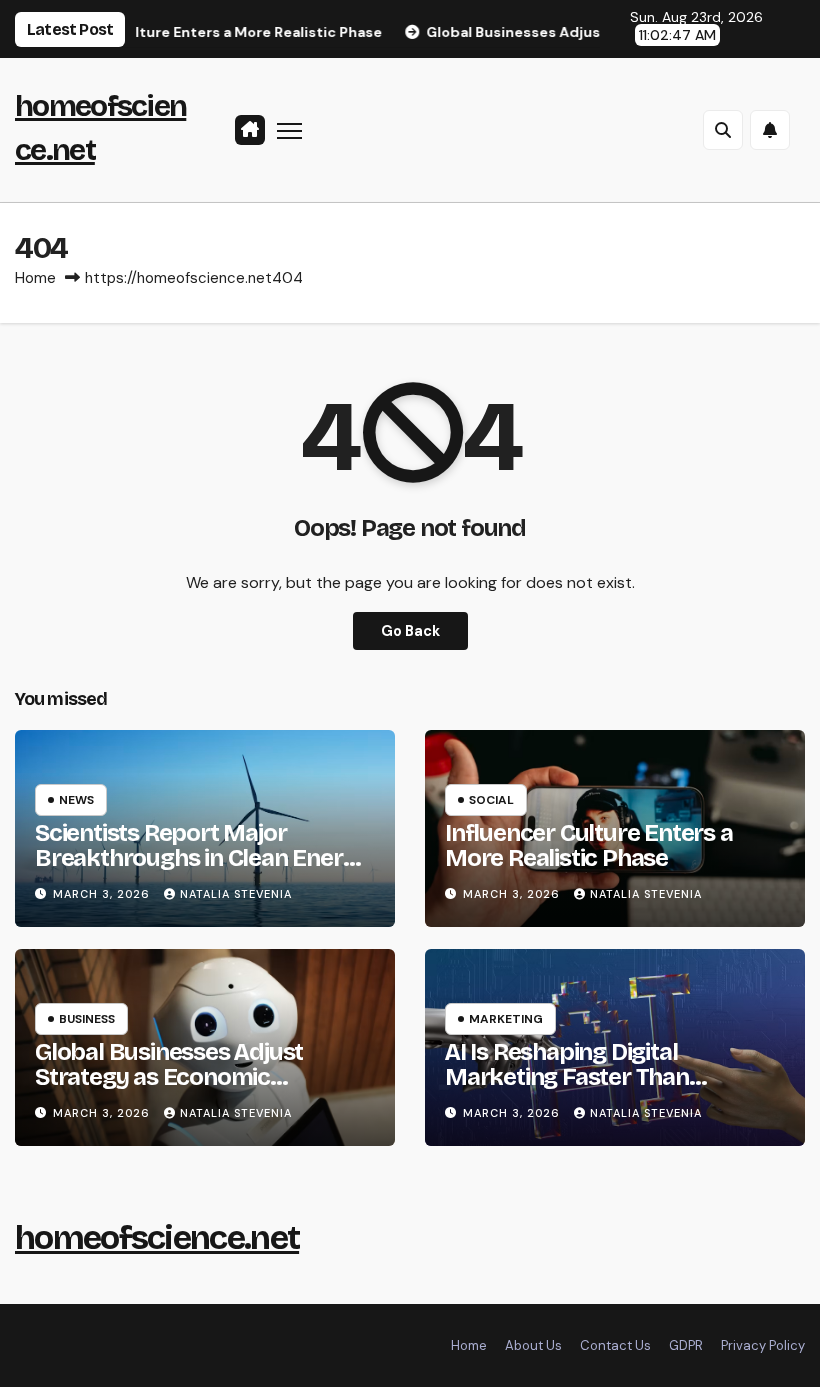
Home (35, 278)
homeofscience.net (157, 1237)
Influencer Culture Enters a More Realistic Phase (589, 845)
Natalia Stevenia (236, 894)
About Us (533, 1345)
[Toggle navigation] (289, 129)
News (76, 800)
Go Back (410, 631)
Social (491, 800)
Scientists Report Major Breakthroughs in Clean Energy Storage (202, 858)
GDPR (686, 1345)
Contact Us (615, 1345)
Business (87, 1019)
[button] (723, 130)
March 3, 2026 (103, 894)
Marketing (506, 1019)
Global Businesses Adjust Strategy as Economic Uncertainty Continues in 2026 (198, 1077)
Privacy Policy (763, 1345)
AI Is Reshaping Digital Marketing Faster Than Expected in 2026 (567, 1077)
